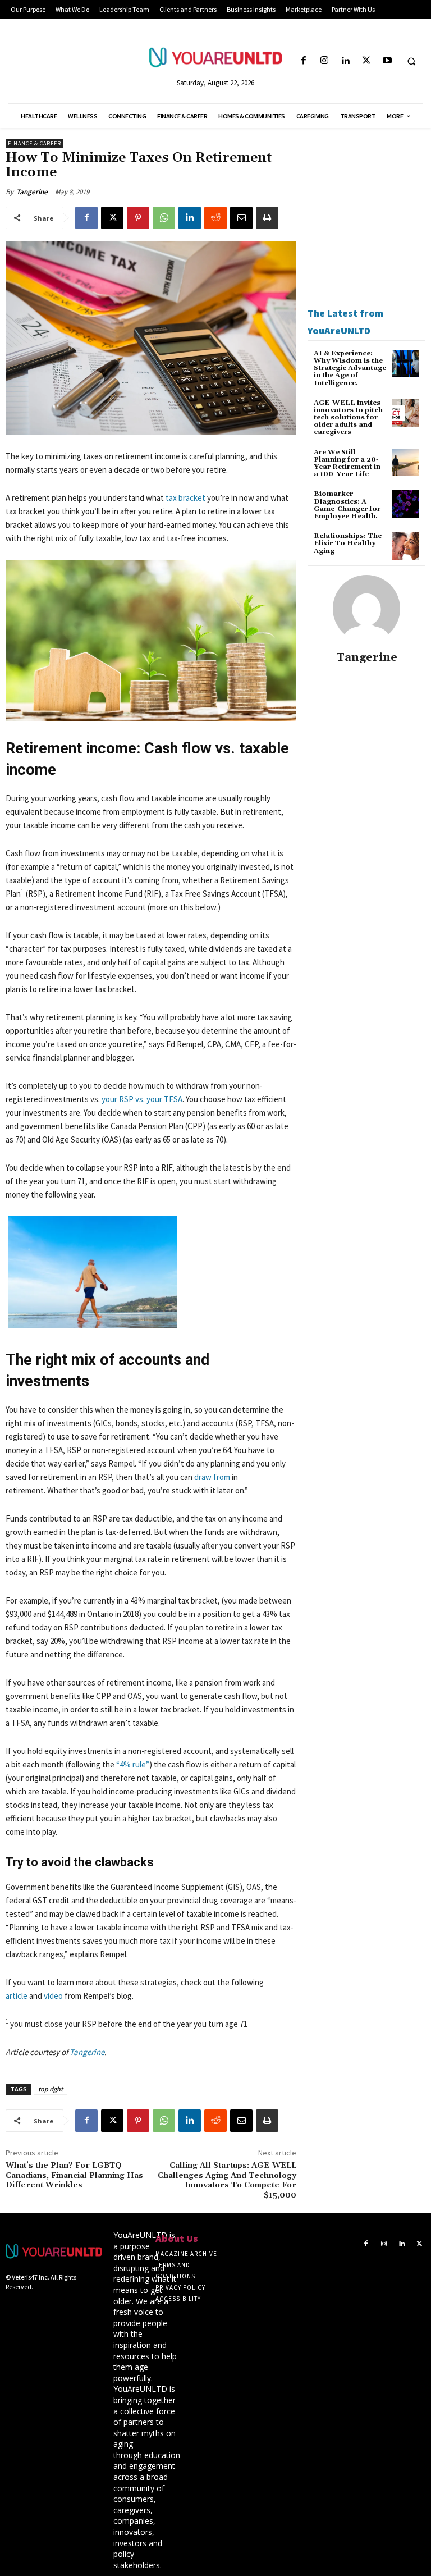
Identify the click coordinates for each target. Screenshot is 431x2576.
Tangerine (32, 192)
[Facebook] (303, 61)
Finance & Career (35, 143)
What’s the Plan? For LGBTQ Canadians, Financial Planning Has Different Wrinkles (74, 2176)
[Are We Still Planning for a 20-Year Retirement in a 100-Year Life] (405, 462)
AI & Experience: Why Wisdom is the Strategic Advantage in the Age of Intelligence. (350, 368)
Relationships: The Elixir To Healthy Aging (348, 543)
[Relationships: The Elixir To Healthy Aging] (405, 546)
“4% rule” (133, 1764)
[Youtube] (387, 61)
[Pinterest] (138, 218)
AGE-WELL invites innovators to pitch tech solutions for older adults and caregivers (348, 418)
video (53, 1996)
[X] (366, 61)
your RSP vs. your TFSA (142, 1099)
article (17, 1996)
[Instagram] (325, 61)
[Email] (241, 218)
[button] (411, 61)
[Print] (267, 218)
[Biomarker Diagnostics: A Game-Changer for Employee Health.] (405, 504)
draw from (212, 1477)
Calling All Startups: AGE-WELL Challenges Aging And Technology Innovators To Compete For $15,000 (227, 2180)
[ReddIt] (215, 218)
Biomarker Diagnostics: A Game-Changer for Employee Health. (347, 505)
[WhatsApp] (164, 218)
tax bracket (185, 498)
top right (51, 2089)
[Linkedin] (345, 61)
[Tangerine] (366, 609)
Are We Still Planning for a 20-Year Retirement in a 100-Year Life (347, 463)
